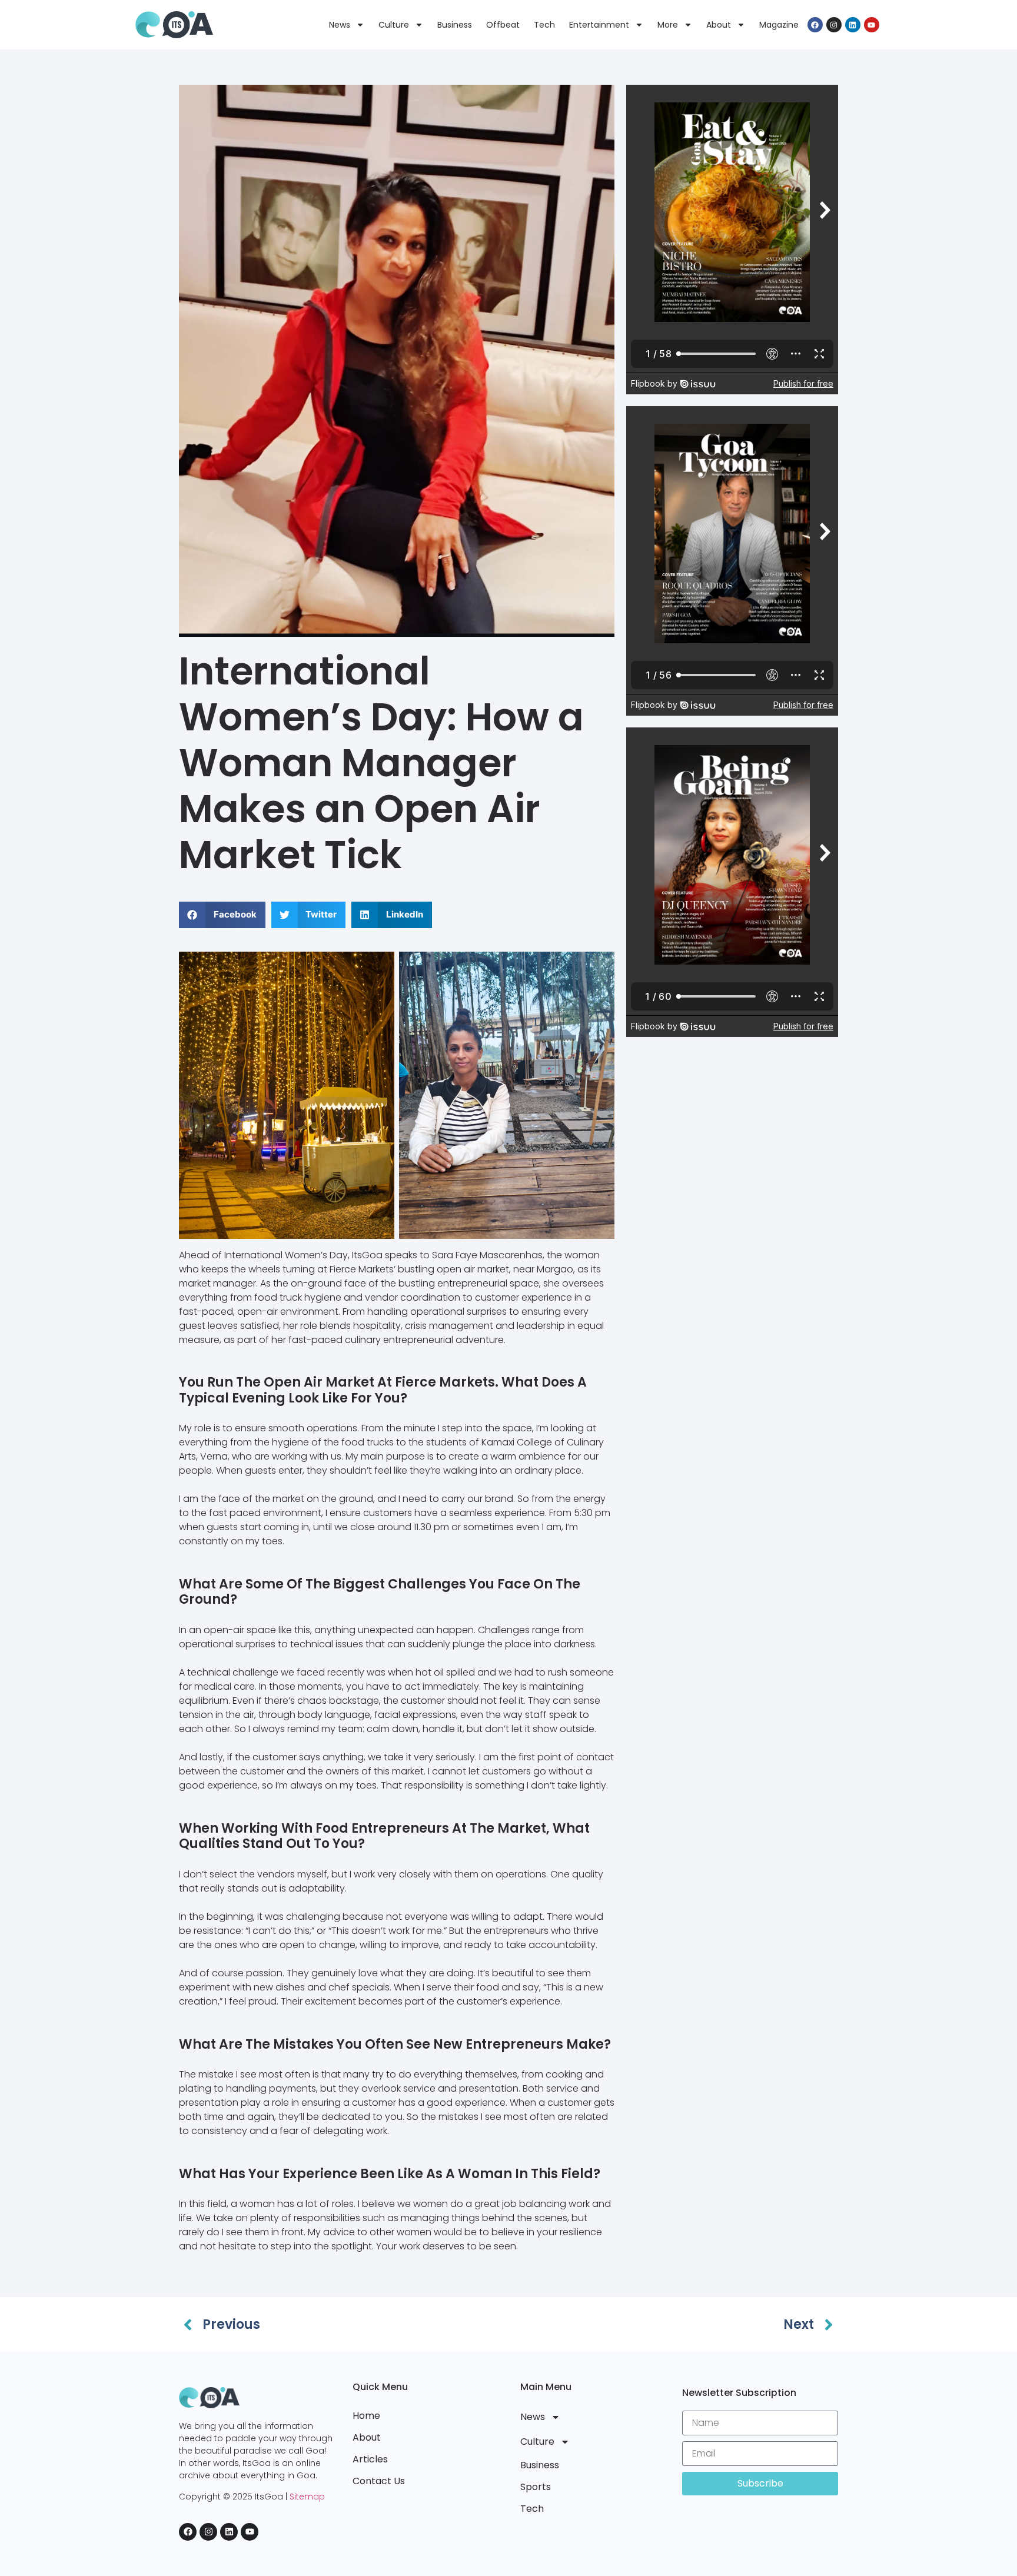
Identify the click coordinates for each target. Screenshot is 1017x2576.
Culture (394, 25)
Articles (370, 2459)
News (340, 25)
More (668, 25)
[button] (222, 915)
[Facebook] (815, 25)
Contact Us (379, 2481)
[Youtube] (872, 25)
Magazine (779, 25)
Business (455, 25)
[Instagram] (834, 25)
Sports (536, 2487)
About (719, 25)
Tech (544, 25)
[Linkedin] (853, 25)
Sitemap (307, 2497)
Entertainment (599, 25)
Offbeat (503, 25)
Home (366, 2416)
